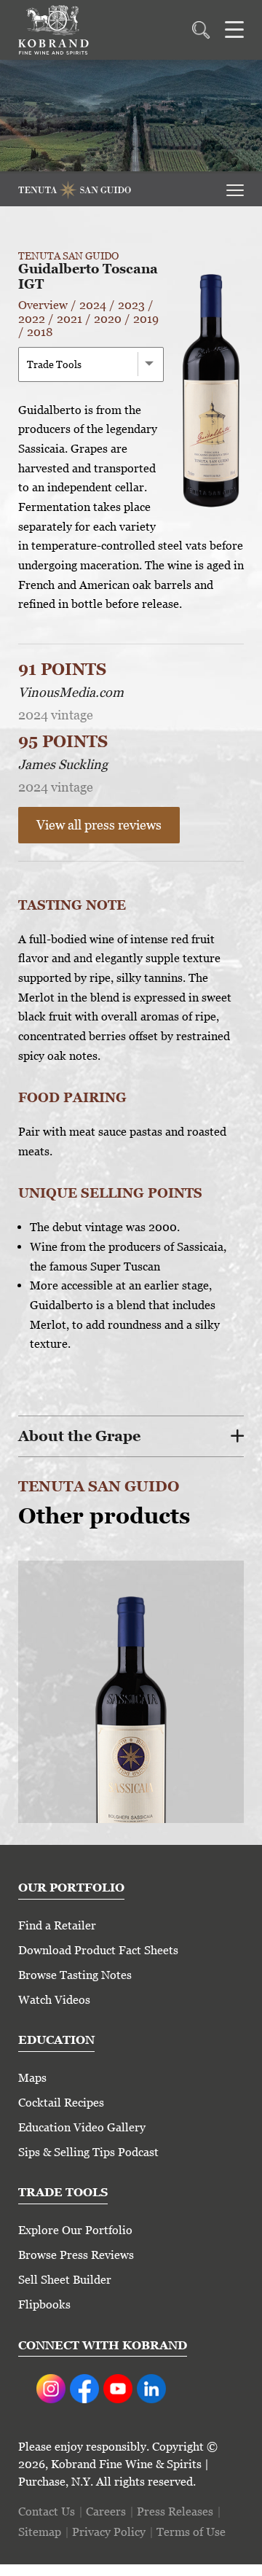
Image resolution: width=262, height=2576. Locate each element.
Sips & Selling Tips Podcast (88, 2152)
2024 (93, 305)
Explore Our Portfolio (75, 2230)
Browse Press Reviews (76, 2255)
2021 (70, 319)
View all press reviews (99, 825)
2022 (32, 319)
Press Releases (175, 2511)
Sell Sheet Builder (65, 2280)
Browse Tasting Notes (75, 1975)
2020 (108, 319)
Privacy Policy (109, 2532)
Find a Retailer (57, 1925)
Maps (32, 2078)
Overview (43, 305)
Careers (106, 2511)
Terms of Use (191, 2532)
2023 (131, 305)
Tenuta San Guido (68, 256)
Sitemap (40, 2532)
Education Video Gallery (82, 2127)
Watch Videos (54, 2000)
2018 (40, 332)
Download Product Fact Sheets (98, 1950)
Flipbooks (44, 2304)
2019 (146, 319)
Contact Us (47, 2511)
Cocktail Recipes (61, 2103)
